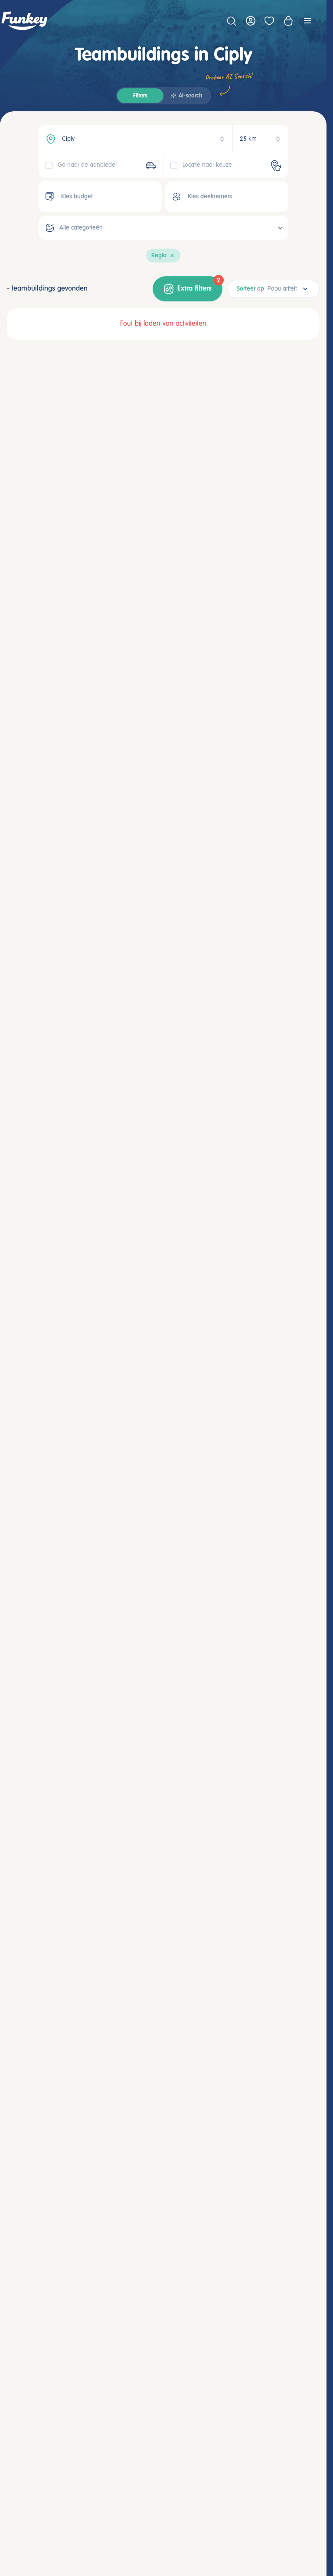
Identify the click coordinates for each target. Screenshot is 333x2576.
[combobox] (274, 289)
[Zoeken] (231, 21)
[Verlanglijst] (269, 21)
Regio (159, 256)
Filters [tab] (140, 96)
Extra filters (199, 285)
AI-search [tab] (190, 96)
